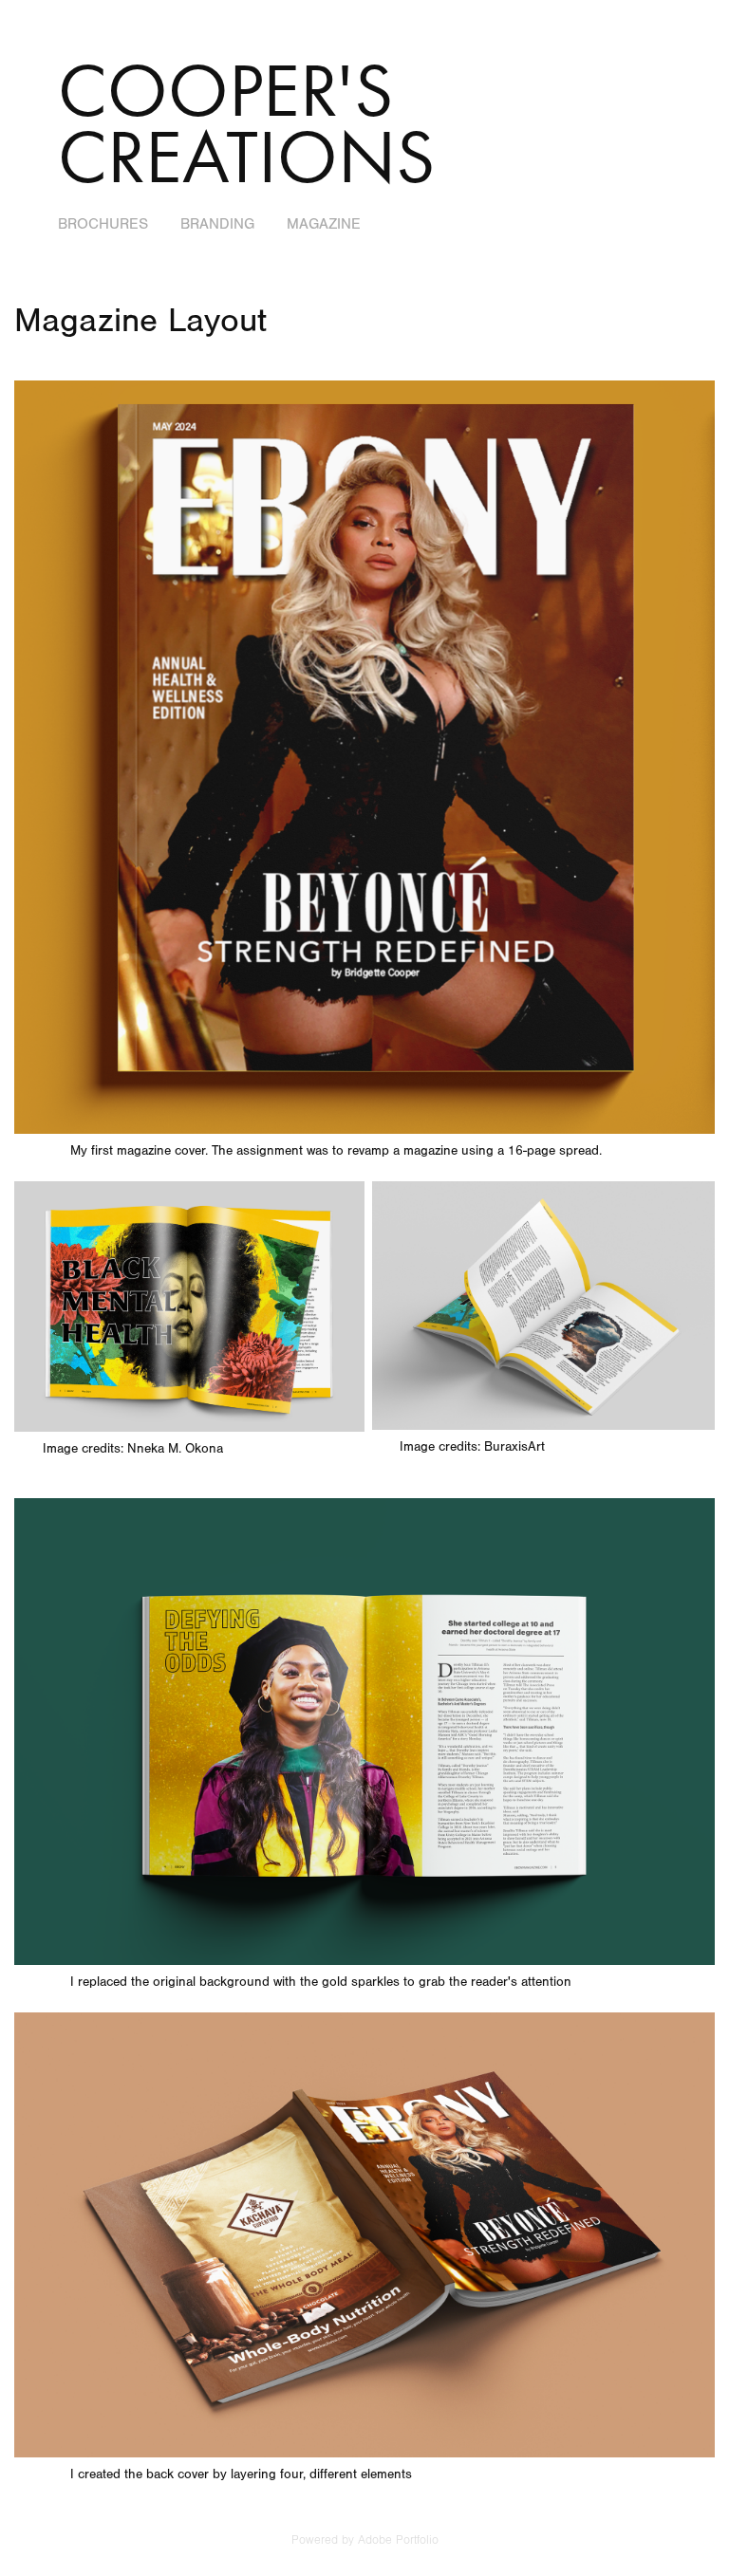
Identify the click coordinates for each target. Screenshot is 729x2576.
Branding (217, 224)
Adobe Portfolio (398, 2540)
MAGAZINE (324, 224)
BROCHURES (103, 224)
